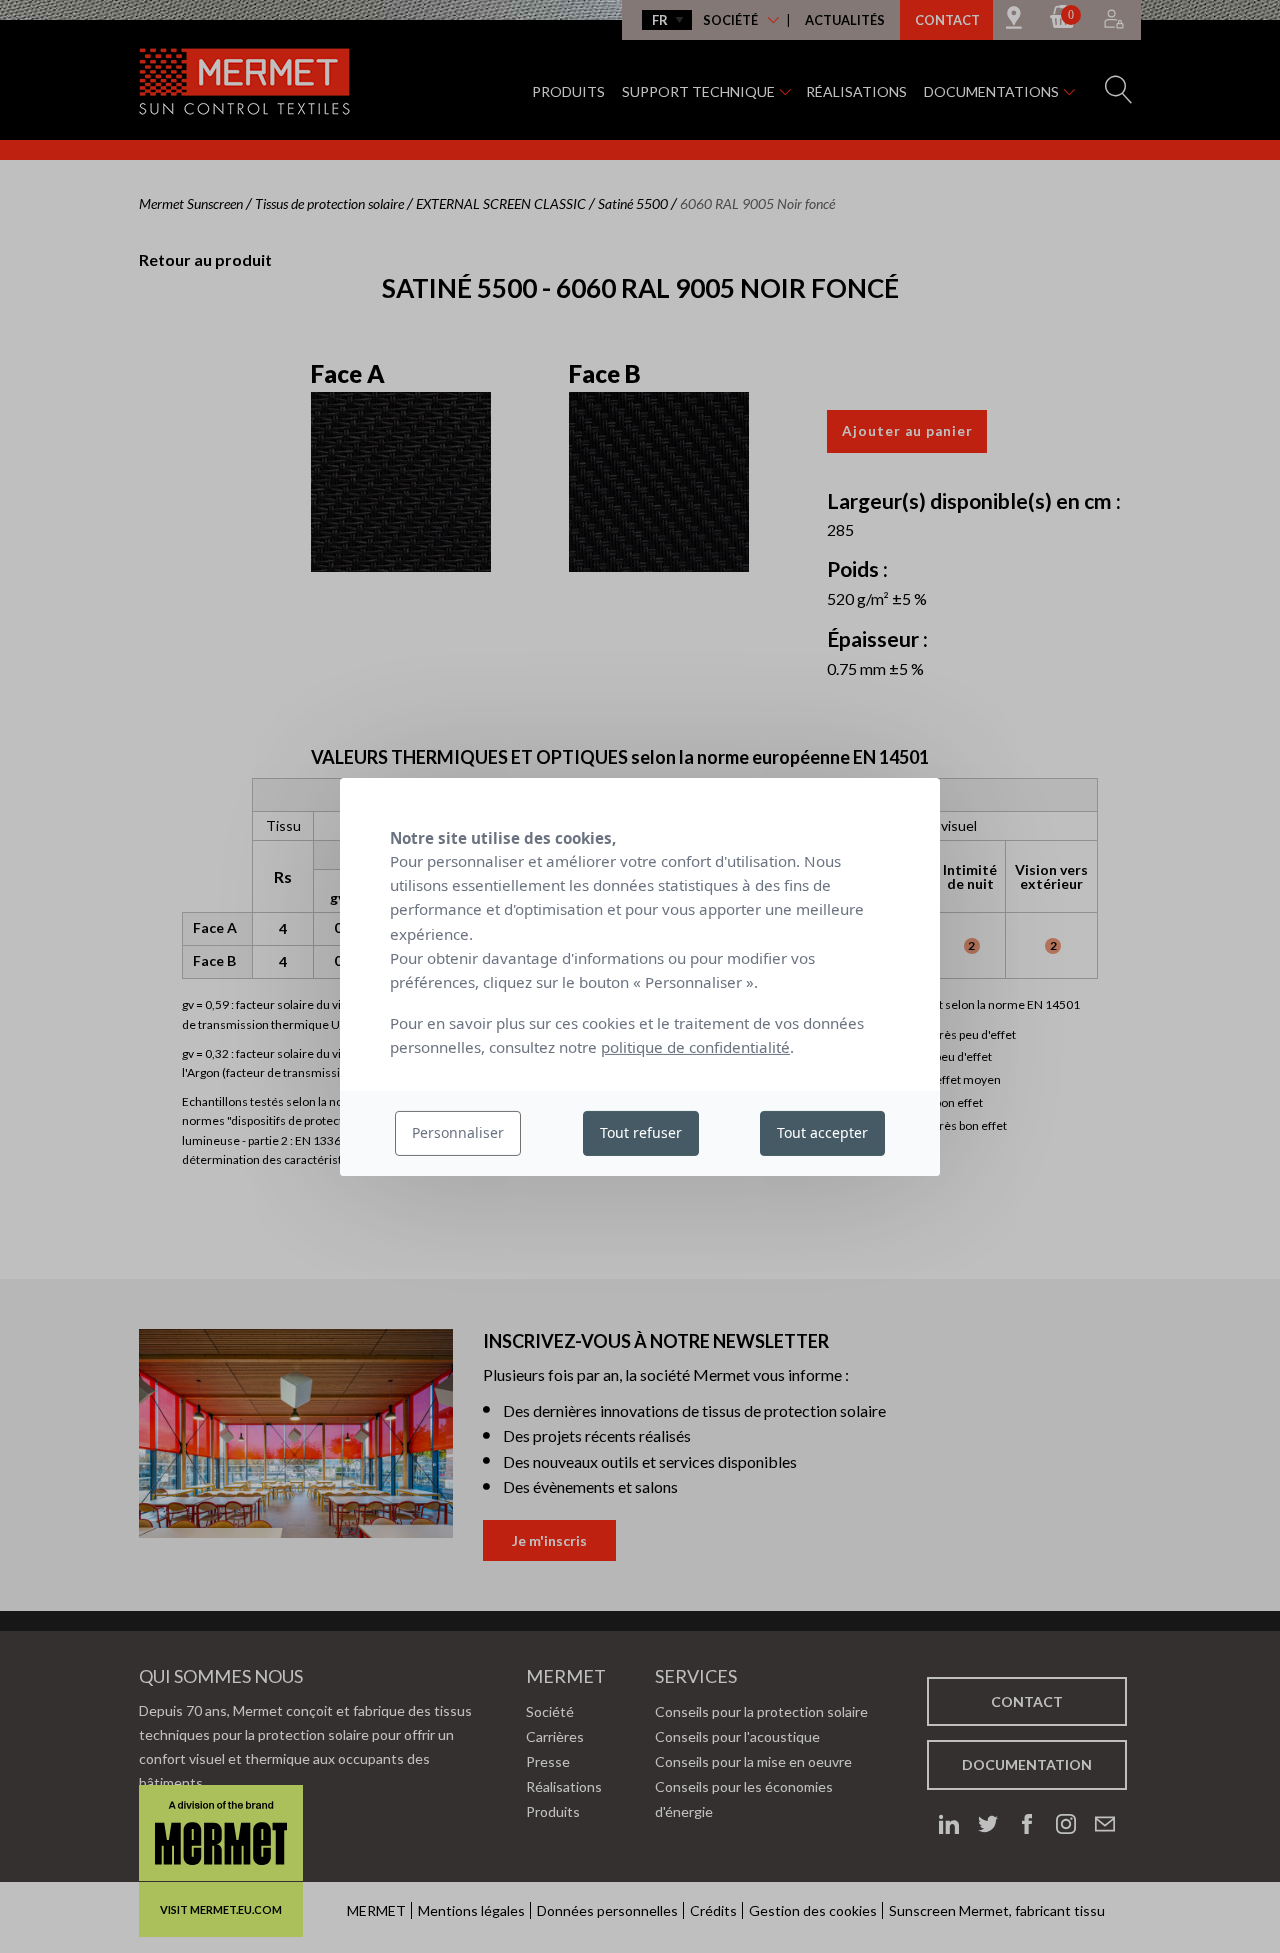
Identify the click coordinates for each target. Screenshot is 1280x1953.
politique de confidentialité (695, 1047)
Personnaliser (458, 1132)
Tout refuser (641, 1132)
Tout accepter (822, 1132)
